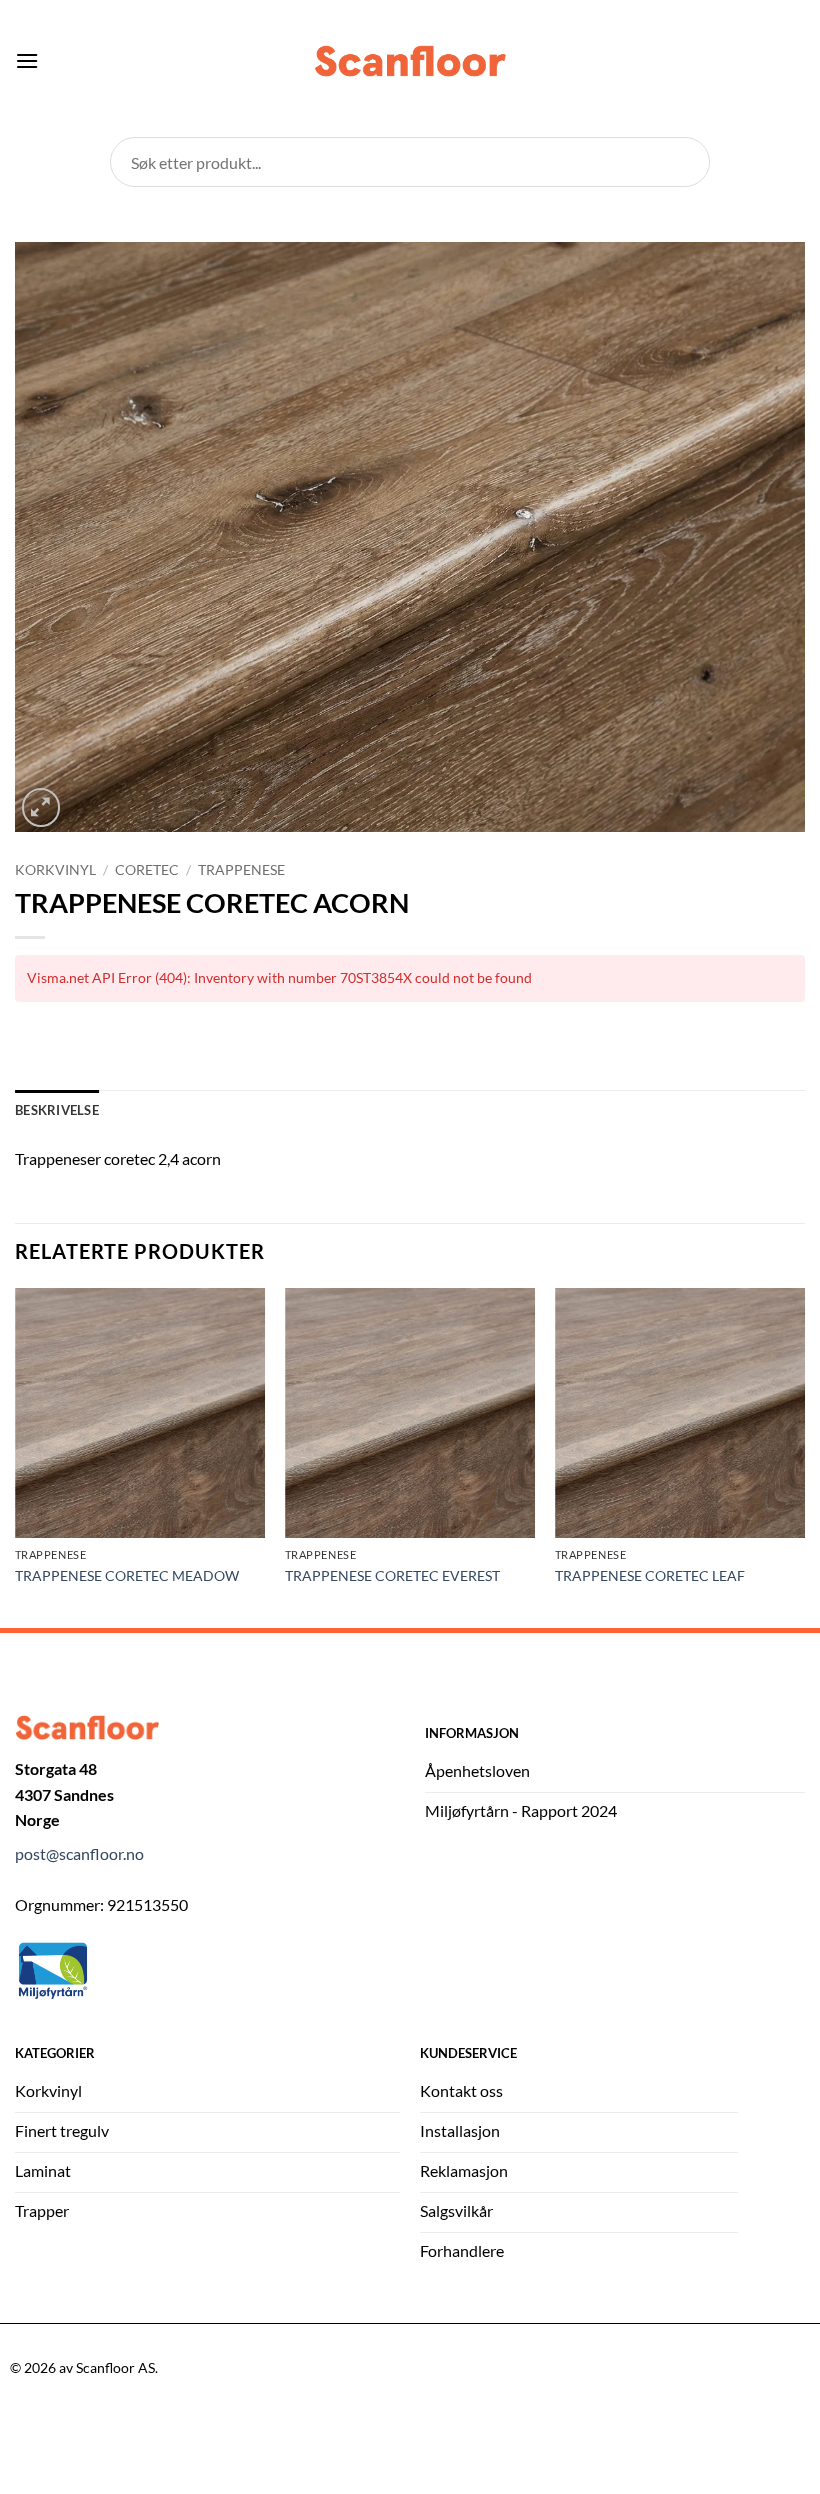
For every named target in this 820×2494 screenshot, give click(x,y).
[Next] (804, 1456)
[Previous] (16, 1456)
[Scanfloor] (410, 61)
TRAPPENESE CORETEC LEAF (650, 1575)
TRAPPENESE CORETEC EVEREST (392, 1575)
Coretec (147, 870)
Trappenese (241, 870)
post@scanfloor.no (79, 1853)
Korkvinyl (55, 870)
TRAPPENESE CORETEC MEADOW (127, 1575)
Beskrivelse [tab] (57, 1110)
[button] (27, 60)
